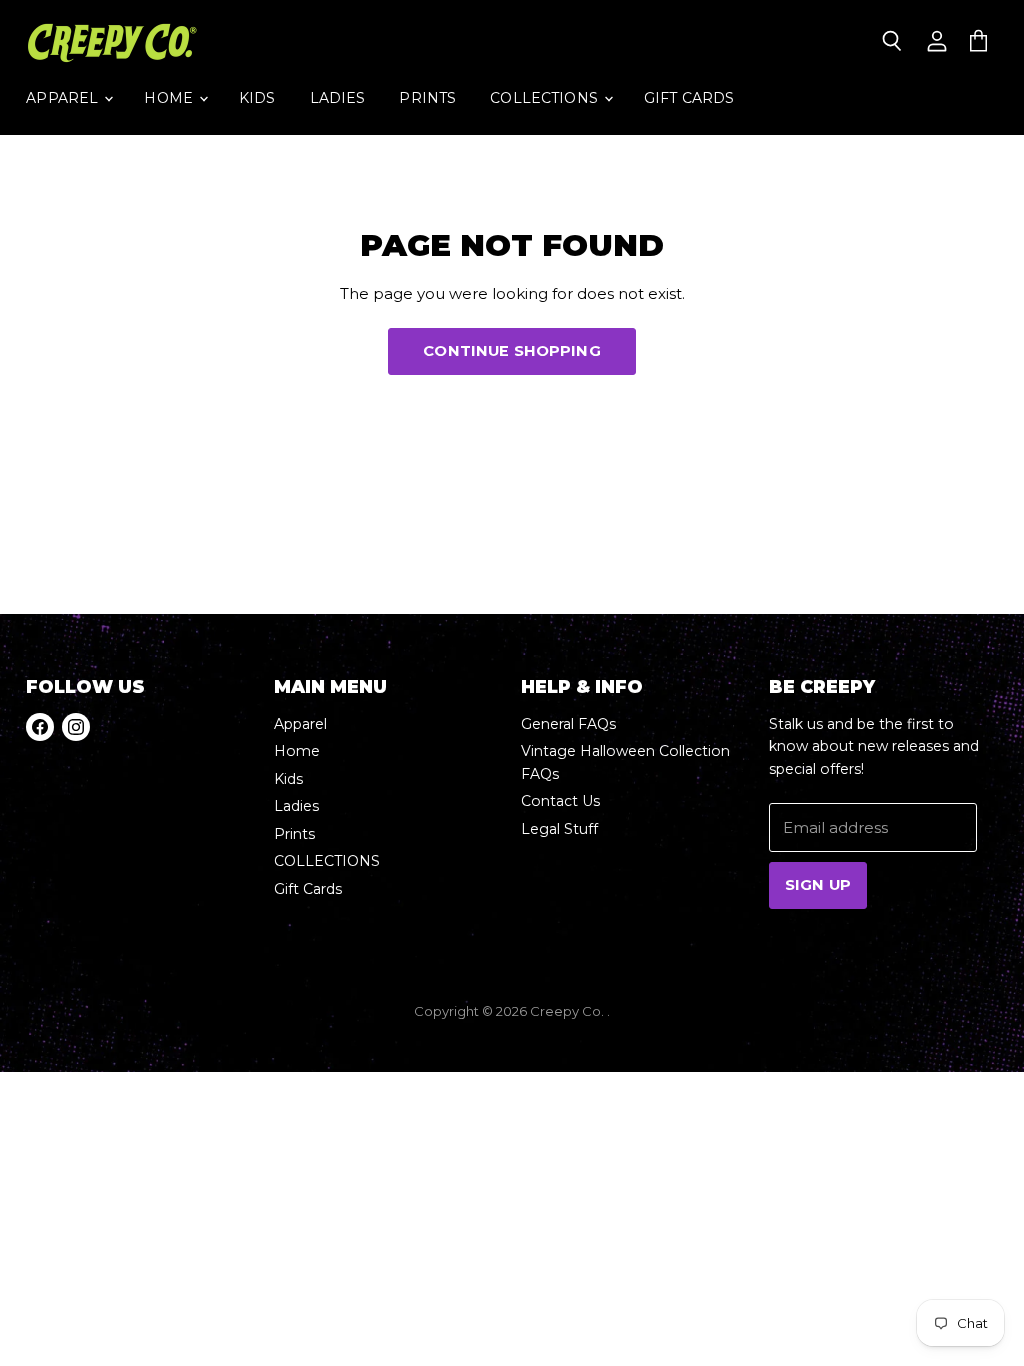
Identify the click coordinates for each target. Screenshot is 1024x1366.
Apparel (64, 98)
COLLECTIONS (546, 98)
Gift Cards (689, 98)
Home (170, 98)
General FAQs (568, 724)
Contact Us (560, 801)
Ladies (338, 98)
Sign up (818, 885)
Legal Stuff (559, 829)
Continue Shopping (512, 351)
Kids (257, 98)
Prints (427, 98)
